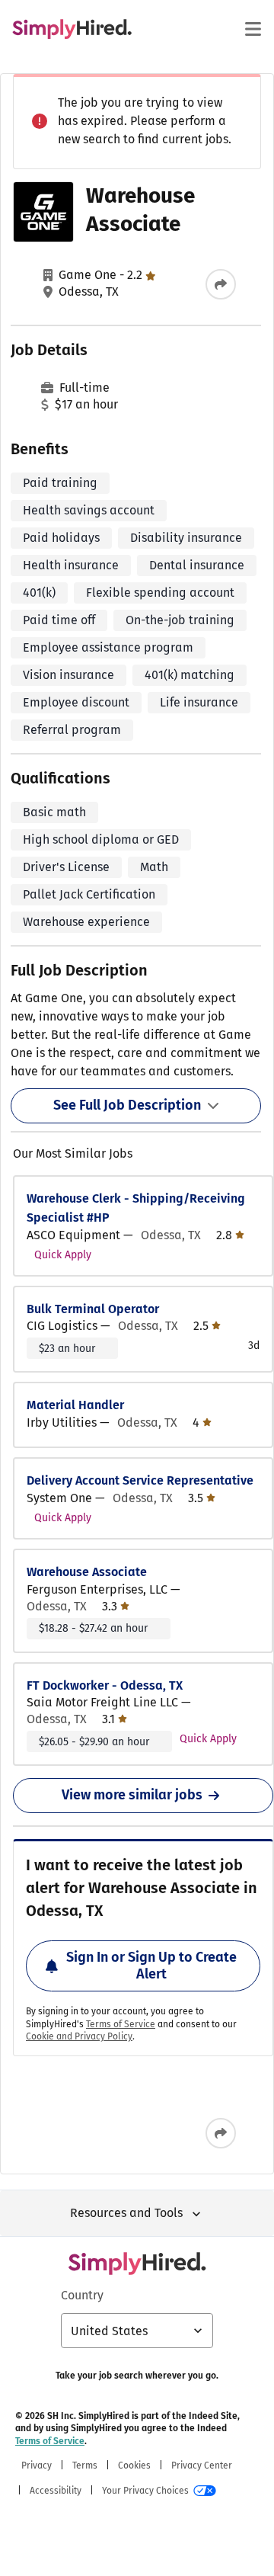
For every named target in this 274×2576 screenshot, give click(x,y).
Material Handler (75, 1405)
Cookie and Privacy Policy (79, 2036)
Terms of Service (121, 2024)
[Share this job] (221, 284)
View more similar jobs (132, 1795)
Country (82, 2295)
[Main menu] (253, 29)
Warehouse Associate (87, 1572)
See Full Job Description (127, 1105)
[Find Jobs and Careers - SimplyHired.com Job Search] (72, 29)
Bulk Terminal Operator (93, 1309)
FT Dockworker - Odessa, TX (105, 1685)
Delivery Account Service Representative (140, 1480)
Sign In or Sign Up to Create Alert (151, 1966)
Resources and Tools (126, 2213)
